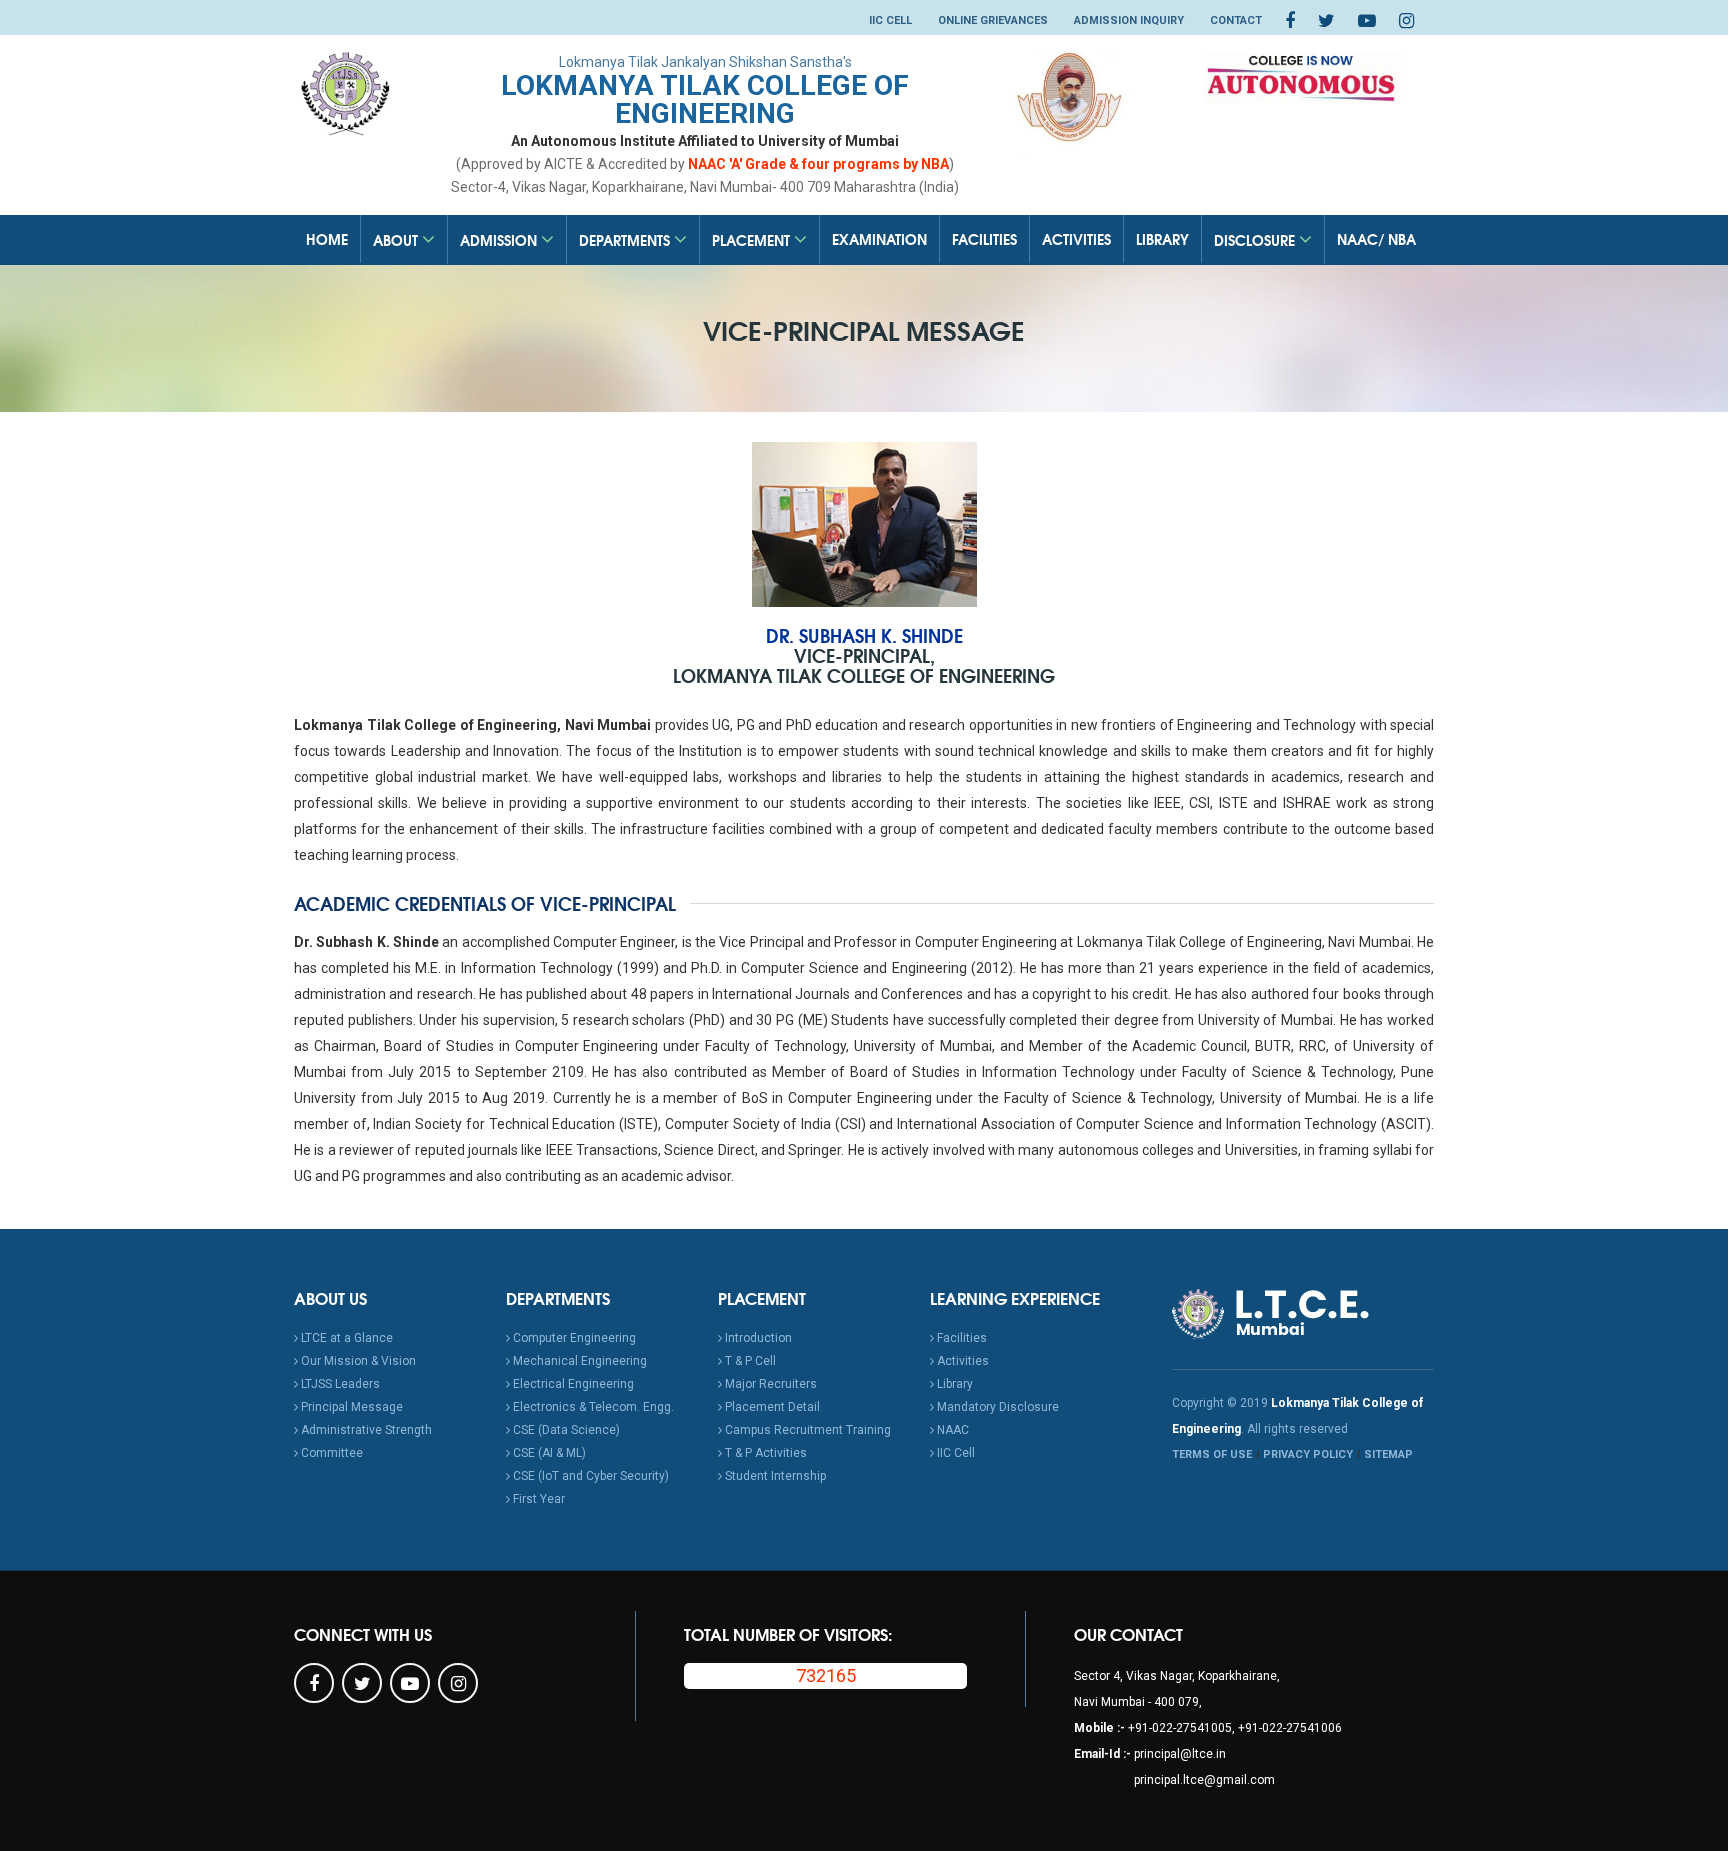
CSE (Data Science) (565, 1430)
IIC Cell (890, 20)
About (397, 240)
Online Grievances (993, 20)
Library (1162, 239)
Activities (1076, 239)
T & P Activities (764, 1453)
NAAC (951, 1430)
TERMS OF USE (1212, 1454)
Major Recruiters (769, 1384)
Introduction (757, 1338)
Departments (626, 240)
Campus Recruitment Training (806, 1430)
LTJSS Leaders (339, 1384)
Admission (500, 240)
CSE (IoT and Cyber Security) (589, 1476)
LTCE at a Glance (345, 1338)
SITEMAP (1388, 1454)
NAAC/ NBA (1376, 239)
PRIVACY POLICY (1308, 1454)
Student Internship (774, 1476)
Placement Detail (771, 1407)
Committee (330, 1453)
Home (327, 239)
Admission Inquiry (1129, 20)
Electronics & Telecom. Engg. (592, 1407)
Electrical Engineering (572, 1384)
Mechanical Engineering (578, 1361)
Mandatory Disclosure (996, 1407)
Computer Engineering (573, 1338)
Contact (1236, 20)
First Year (537, 1499)
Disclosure (1256, 240)
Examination (879, 239)
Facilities (984, 239)
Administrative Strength (365, 1430)
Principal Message (350, 1407)
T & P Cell (749, 1361)
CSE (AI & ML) (548, 1453)
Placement (753, 240)
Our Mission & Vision (357, 1361)
